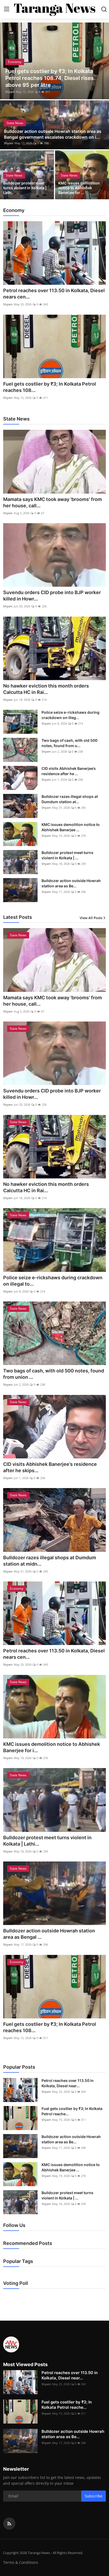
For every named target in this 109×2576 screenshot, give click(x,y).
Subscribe (94, 2496)
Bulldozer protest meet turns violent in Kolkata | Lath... (25, 188)
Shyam (10, 92)
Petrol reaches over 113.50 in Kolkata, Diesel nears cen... (54, 294)
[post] (54, 61)
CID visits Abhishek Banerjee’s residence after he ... (69, 771)
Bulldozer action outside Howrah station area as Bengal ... (49, 1934)
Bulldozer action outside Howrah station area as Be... (71, 883)
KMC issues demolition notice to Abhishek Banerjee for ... (79, 188)
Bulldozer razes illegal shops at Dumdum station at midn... (50, 1561)
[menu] (7, 9)
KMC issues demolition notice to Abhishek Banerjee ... (71, 827)
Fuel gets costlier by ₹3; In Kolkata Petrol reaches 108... (50, 387)
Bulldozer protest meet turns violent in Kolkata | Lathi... (47, 1841)
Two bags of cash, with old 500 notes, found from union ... (54, 1374)
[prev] (7, 61)
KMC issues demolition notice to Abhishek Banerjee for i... (52, 1747)
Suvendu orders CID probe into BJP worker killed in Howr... (52, 596)
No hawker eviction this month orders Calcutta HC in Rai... (46, 689)
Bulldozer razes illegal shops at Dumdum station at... (70, 799)
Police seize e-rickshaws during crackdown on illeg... (71, 715)
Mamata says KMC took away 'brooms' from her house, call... (53, 502)
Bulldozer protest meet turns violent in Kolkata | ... (67, 855)
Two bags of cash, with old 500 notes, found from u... (69, 743)
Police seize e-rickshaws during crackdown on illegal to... (53, 1281)
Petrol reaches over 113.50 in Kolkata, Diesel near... (68, 2083)
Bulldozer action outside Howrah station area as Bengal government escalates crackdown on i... (53, 134)
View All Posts (91, 918)
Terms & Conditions (21, 2562)
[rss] (9, 2524)
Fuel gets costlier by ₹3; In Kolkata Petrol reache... (72, 2111)
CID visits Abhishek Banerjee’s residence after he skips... (50, 1467)
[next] (102, 61)
